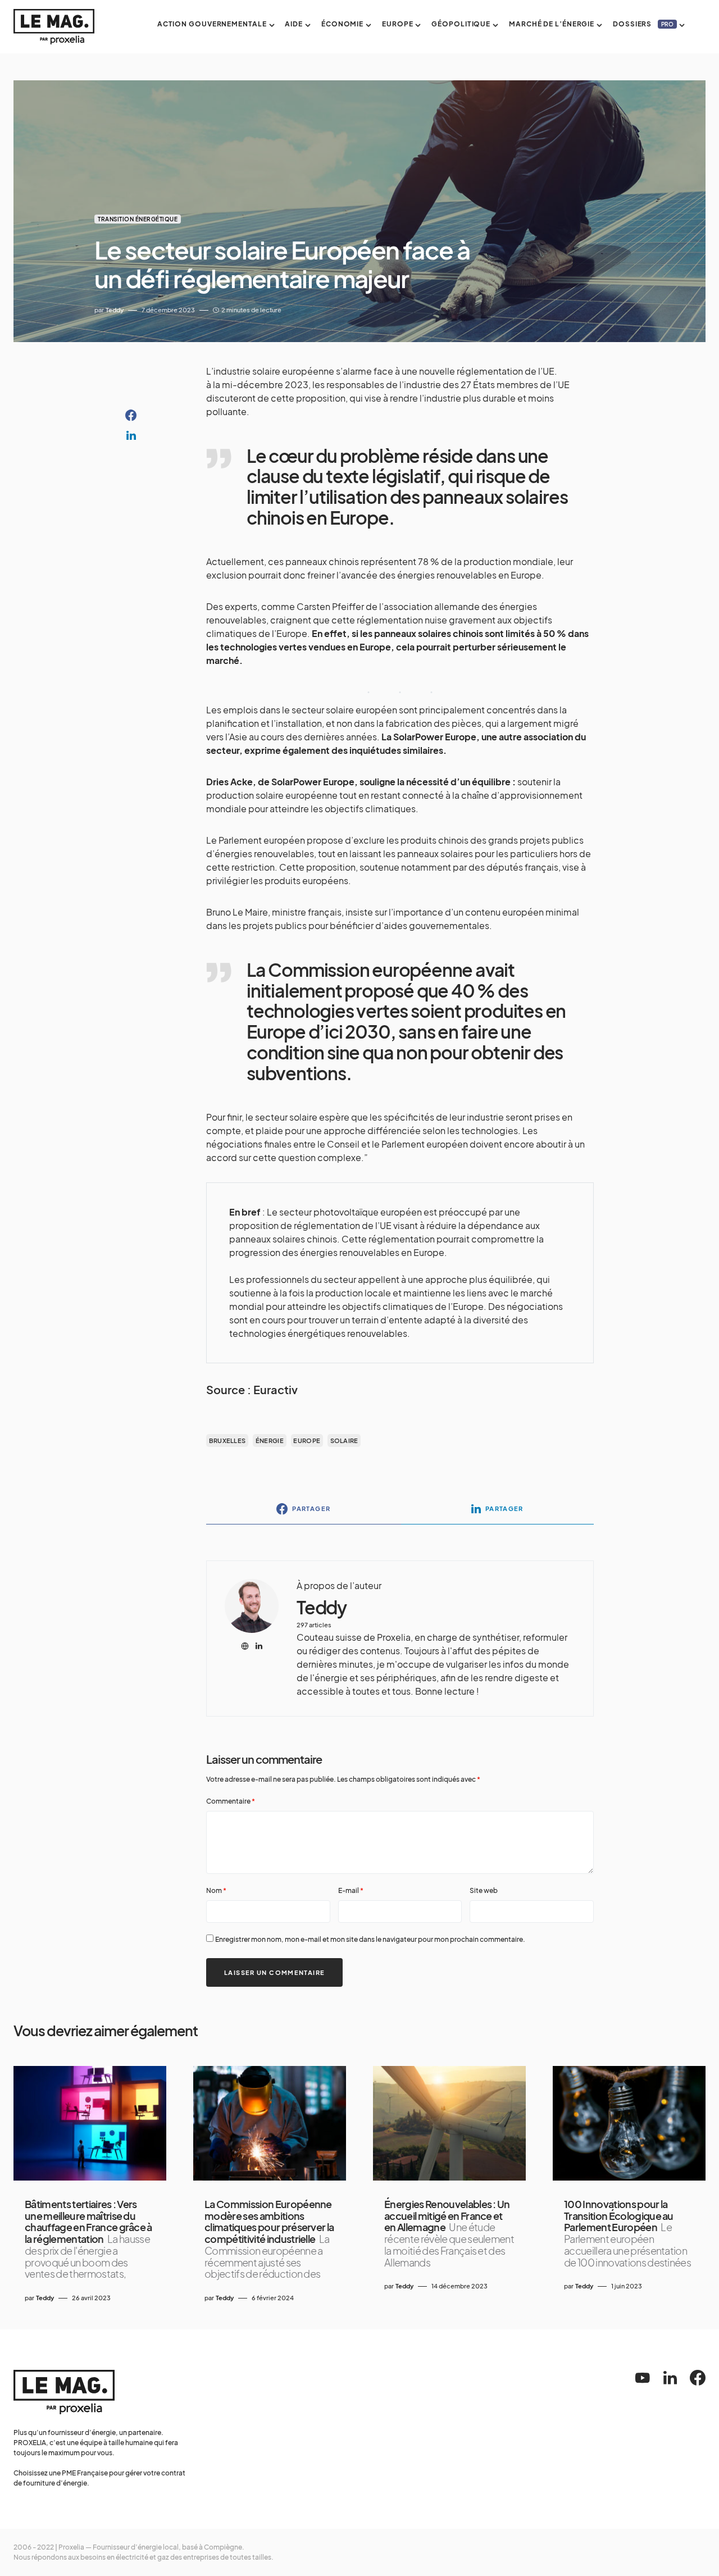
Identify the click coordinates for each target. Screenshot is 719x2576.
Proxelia (71, 2547)
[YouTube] (643, 2378)
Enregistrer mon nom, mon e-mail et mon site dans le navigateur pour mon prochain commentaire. (370, 1939)
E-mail (351, 1890)
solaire (344, 1441)
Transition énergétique (138, 219)
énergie (270, 1441)
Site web (484, 1890)
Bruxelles (227, 1441)
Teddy (322, 1607)
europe (307, 1441)
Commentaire (231, 1801)
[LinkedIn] (670, 2378)
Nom (216, 1890)
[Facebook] (698, 2378)
